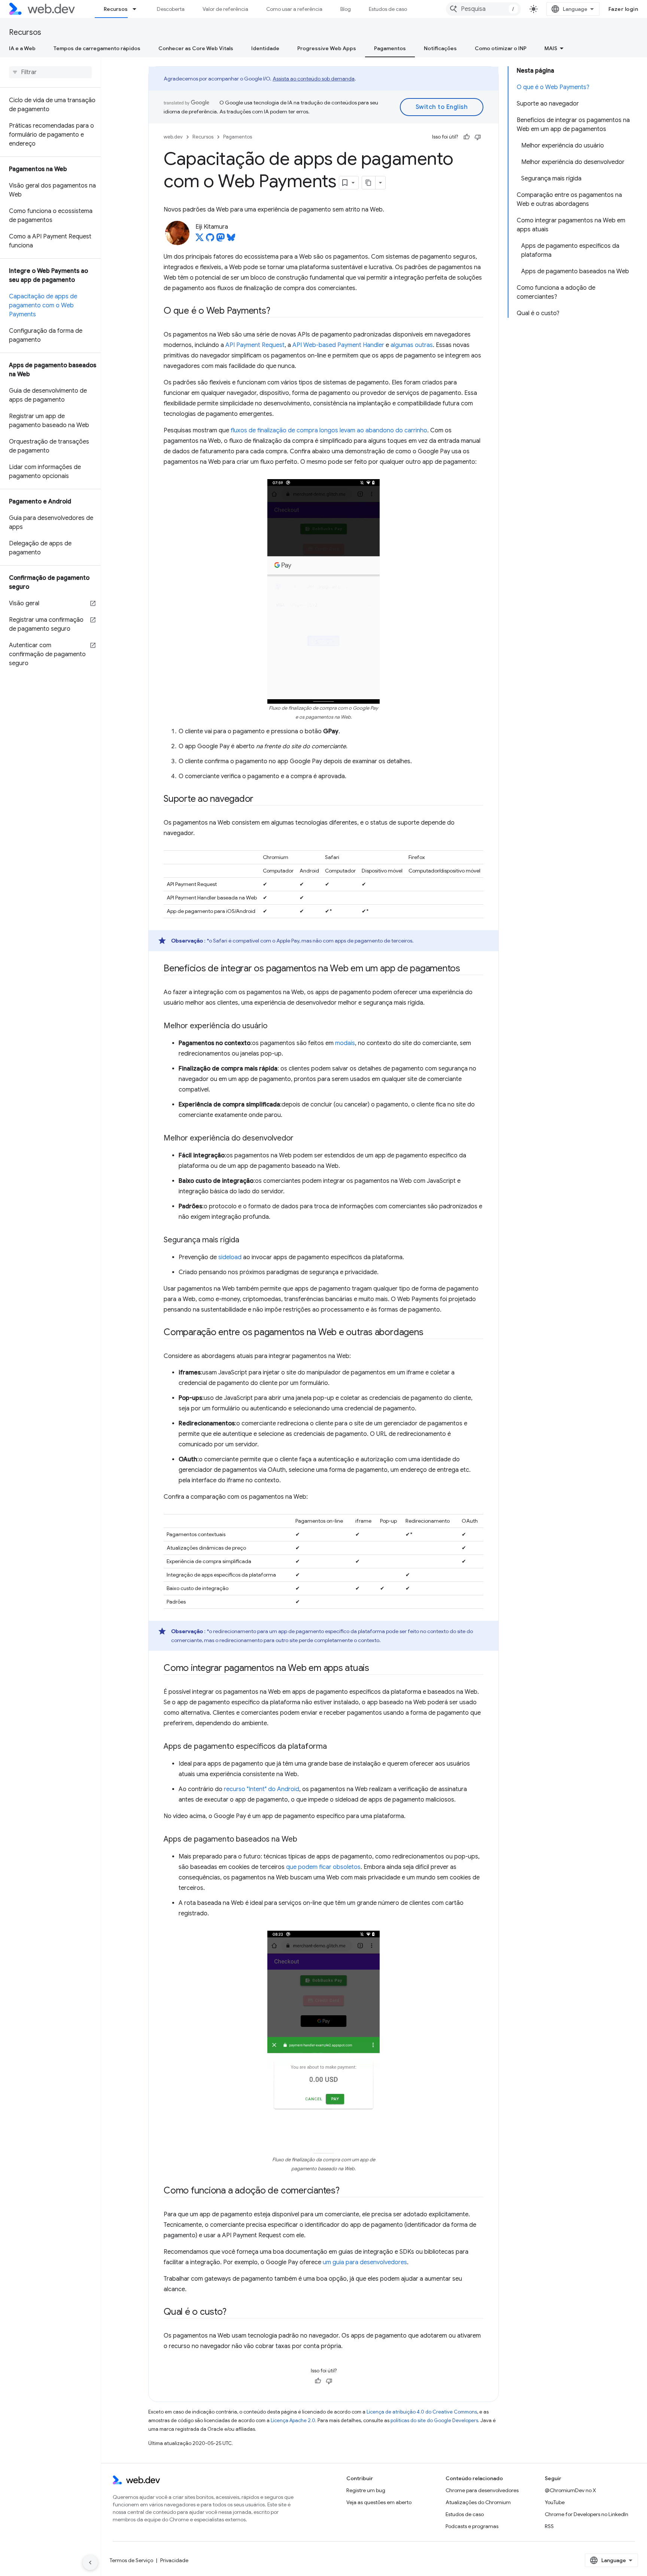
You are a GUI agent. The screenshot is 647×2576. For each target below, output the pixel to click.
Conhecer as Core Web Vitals (196, 48)
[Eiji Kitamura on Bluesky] (231, 240)
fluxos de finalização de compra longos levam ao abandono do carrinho (329, 430)
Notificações (440, 48)
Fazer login (623, 9)
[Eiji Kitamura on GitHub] (210, 240)
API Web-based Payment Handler (338, 345)
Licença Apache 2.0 (293, 2420)
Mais (551, 48)
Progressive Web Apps (327, 48)
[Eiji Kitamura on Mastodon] (221, 240)
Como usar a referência (294, 9)
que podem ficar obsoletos (323, 1867)
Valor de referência (225, 9)
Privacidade (174, 2560)
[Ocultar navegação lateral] (90, 2563)
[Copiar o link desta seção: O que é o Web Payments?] (277, 311)
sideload (230, 1257)
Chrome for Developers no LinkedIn (587, 2514)
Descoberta (171, 9)
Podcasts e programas (472, 2526)
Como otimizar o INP (501, 48)
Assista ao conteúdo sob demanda (314, 79)
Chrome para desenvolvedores (482, 2490)
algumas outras (412, 345)
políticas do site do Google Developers (434, 2420)
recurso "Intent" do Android (262, 1789)
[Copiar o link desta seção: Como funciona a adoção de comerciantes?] (346, 2191)
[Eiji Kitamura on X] (200, 240)
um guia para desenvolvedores (365, 2262)
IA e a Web (22, 48)
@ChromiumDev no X (570, 2490)
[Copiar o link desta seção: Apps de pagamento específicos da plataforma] (334, 1747)
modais (345, 1043)
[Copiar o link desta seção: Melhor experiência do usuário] (274, 1026)
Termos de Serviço (131, 2560)
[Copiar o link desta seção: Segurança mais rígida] (246, 1240)
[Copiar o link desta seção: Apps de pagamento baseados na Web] (304, 1840)
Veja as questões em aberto (379, 2502)
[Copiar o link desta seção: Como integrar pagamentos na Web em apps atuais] (376, 1669)
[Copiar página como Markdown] (369, 183)
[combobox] (483, 9)
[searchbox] (50, 72)
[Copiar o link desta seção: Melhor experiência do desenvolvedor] (300, 1139)
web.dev (173, 137)
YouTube (555, 2502)
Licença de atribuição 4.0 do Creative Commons (422, 2412)
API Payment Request (255, 345)
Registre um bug (366, 2490)
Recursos (116, 9)
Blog (346, 9)
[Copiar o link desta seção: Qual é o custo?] (233, 2312)
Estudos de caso (388, 9)
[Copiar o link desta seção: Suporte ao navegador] (260, 800)
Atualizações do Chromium (478, 2502)
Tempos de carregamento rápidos (97, 48)
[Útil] (467, 137)
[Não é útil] (478, 137)
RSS (549, 2526)
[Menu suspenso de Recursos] (138, 9)
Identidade (265, 48)
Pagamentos (390, 48)
